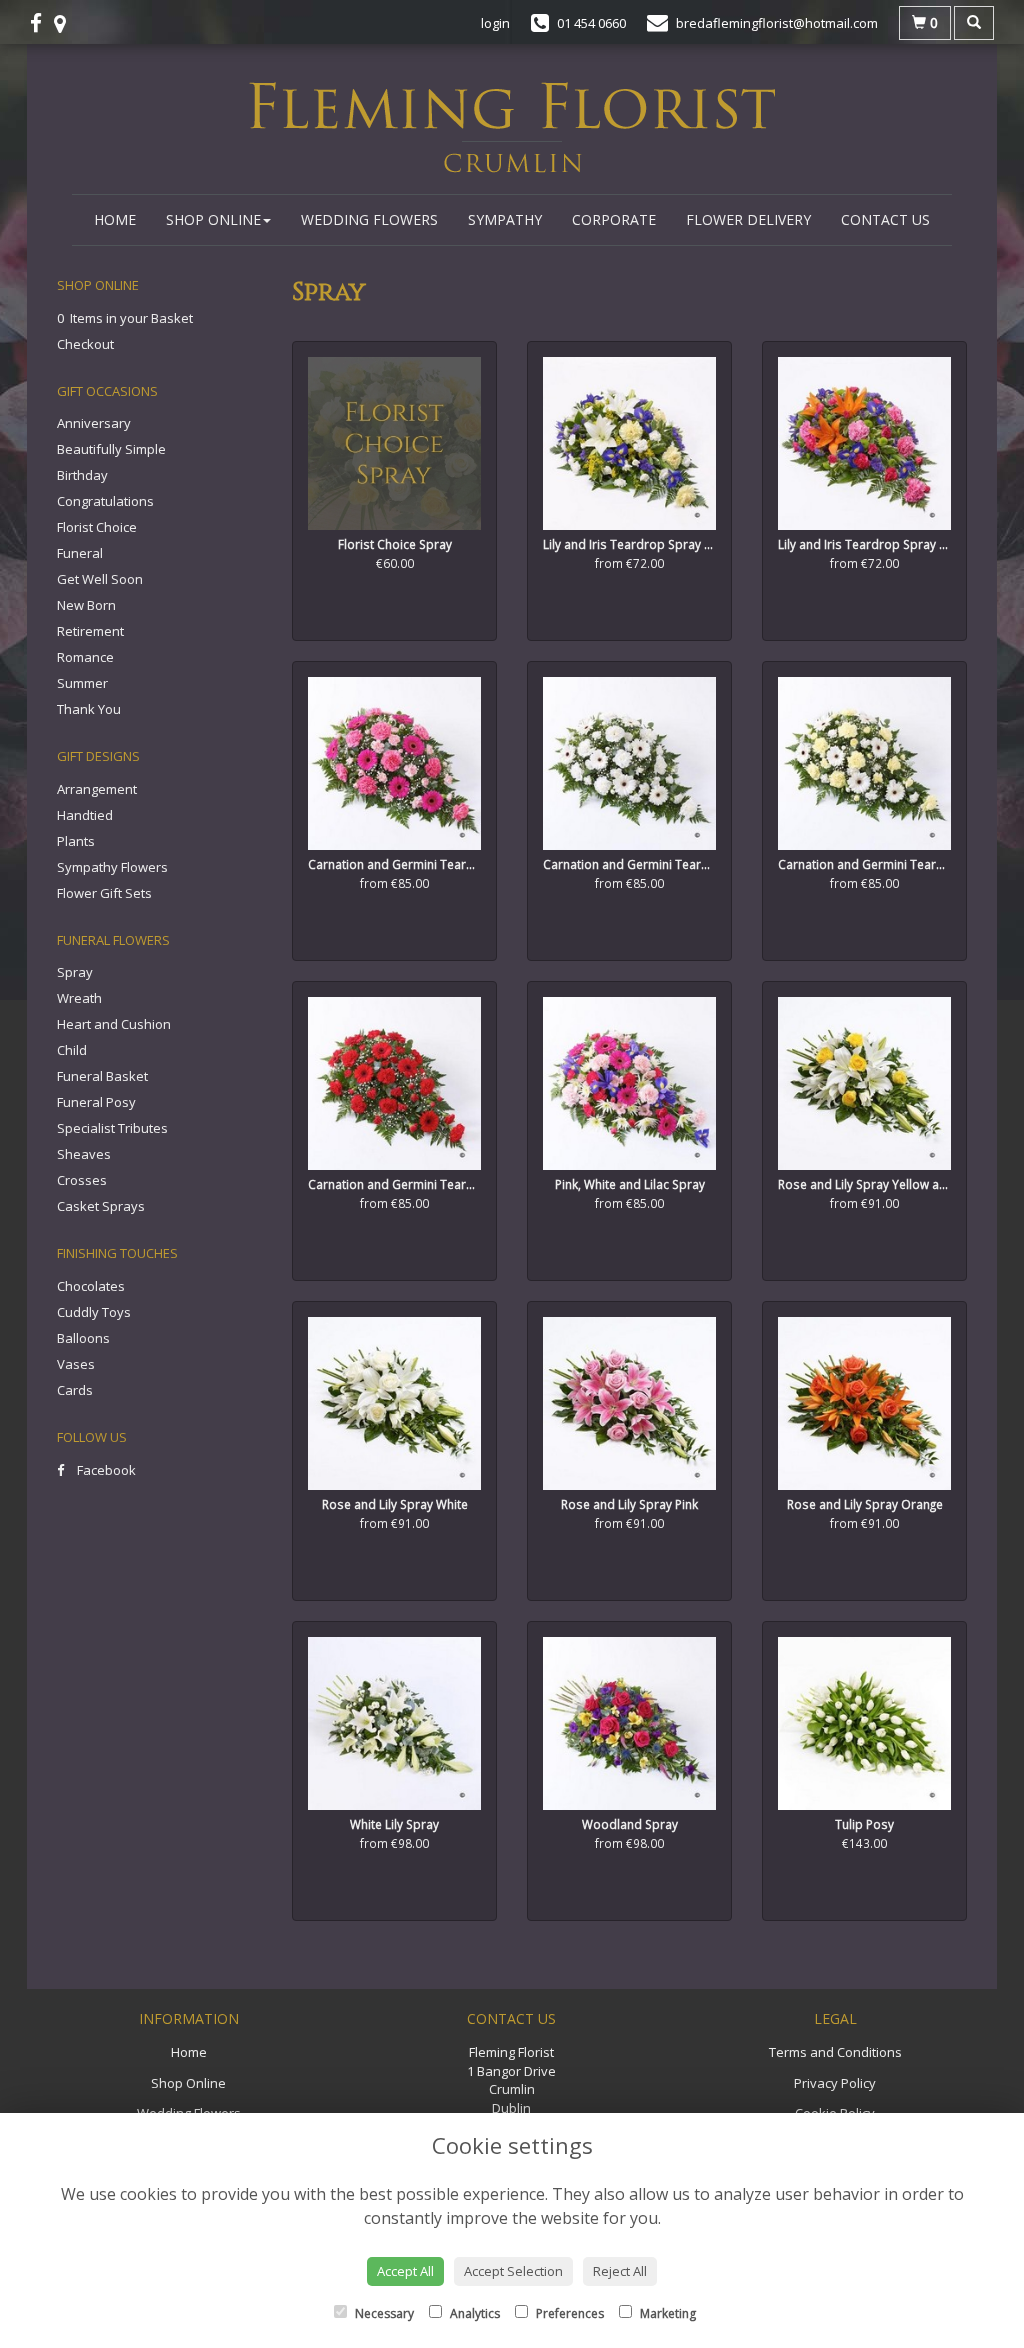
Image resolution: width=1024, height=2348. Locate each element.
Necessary (383, 2313)
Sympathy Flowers (112, 867)
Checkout (85, 344)
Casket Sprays (101, 1206)
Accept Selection (513, 2271)
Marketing (666, 2313)
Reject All (620, 2271)
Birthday (82, 475)
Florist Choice (97, 527)
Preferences (568, 2313)
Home (115, 219)
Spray (75, 972)
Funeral (80, 553)
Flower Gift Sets (104, 893)
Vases (76, 1364)
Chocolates (91, 1286)
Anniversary (94, 423)
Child (72, 1050)
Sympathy (505, 219)
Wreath (79, 998)
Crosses (82, 1180)
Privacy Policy (835, 2083)
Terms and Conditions (835, 2052)
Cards (75, 1390)
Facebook (105, 1470)
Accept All (405, 2271)
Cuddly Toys (94, 1312)
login (495, 23)
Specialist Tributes (112, 1128)
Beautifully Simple (111, 449)
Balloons (83, 1338)
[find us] (66, 23)
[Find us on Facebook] (42, 23)
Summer (82, 683)
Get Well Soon (100, 579)
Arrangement (97, 789)
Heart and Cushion (114, 1024)
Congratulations (105, 501)
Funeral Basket (102, 1076)
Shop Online (213, 219)
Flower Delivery (748, 219)
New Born (86, 605)
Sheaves (84, 1154)
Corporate (614, 219)
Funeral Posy (96, 1102)
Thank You (89, 709)
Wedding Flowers (369, 219)
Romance (85, 657)
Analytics (473, 2313)
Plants (76, 841)
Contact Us (885, 219)
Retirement (90, 631)
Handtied (85, 815)
